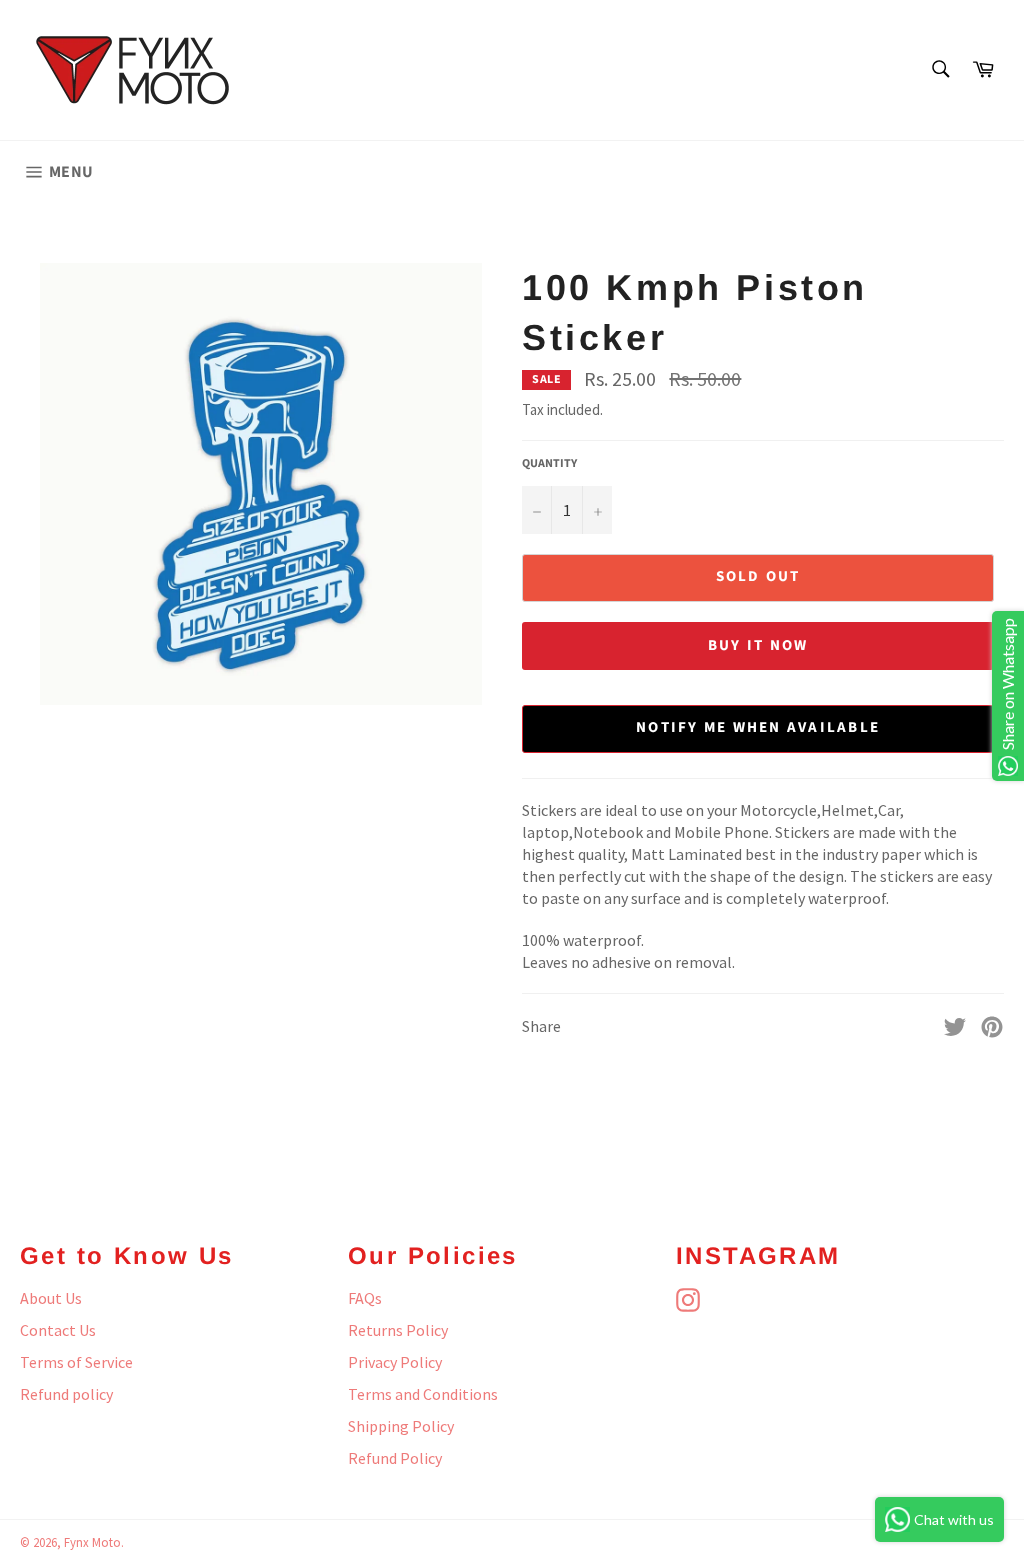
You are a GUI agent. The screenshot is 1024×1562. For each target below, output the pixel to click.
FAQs (365, 1298)
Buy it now (758, 645)
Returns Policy (398, 1330)
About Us (51, 1298)
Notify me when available (758, 727)
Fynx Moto (92, 1542)
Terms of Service (76, 1362)
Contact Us (58, 1330)
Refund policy (66, 1394)
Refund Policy (395, 1458)
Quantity (549, 464)
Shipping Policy (401, 1426)
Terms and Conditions (423, 1394)
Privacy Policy (395, 1362)
